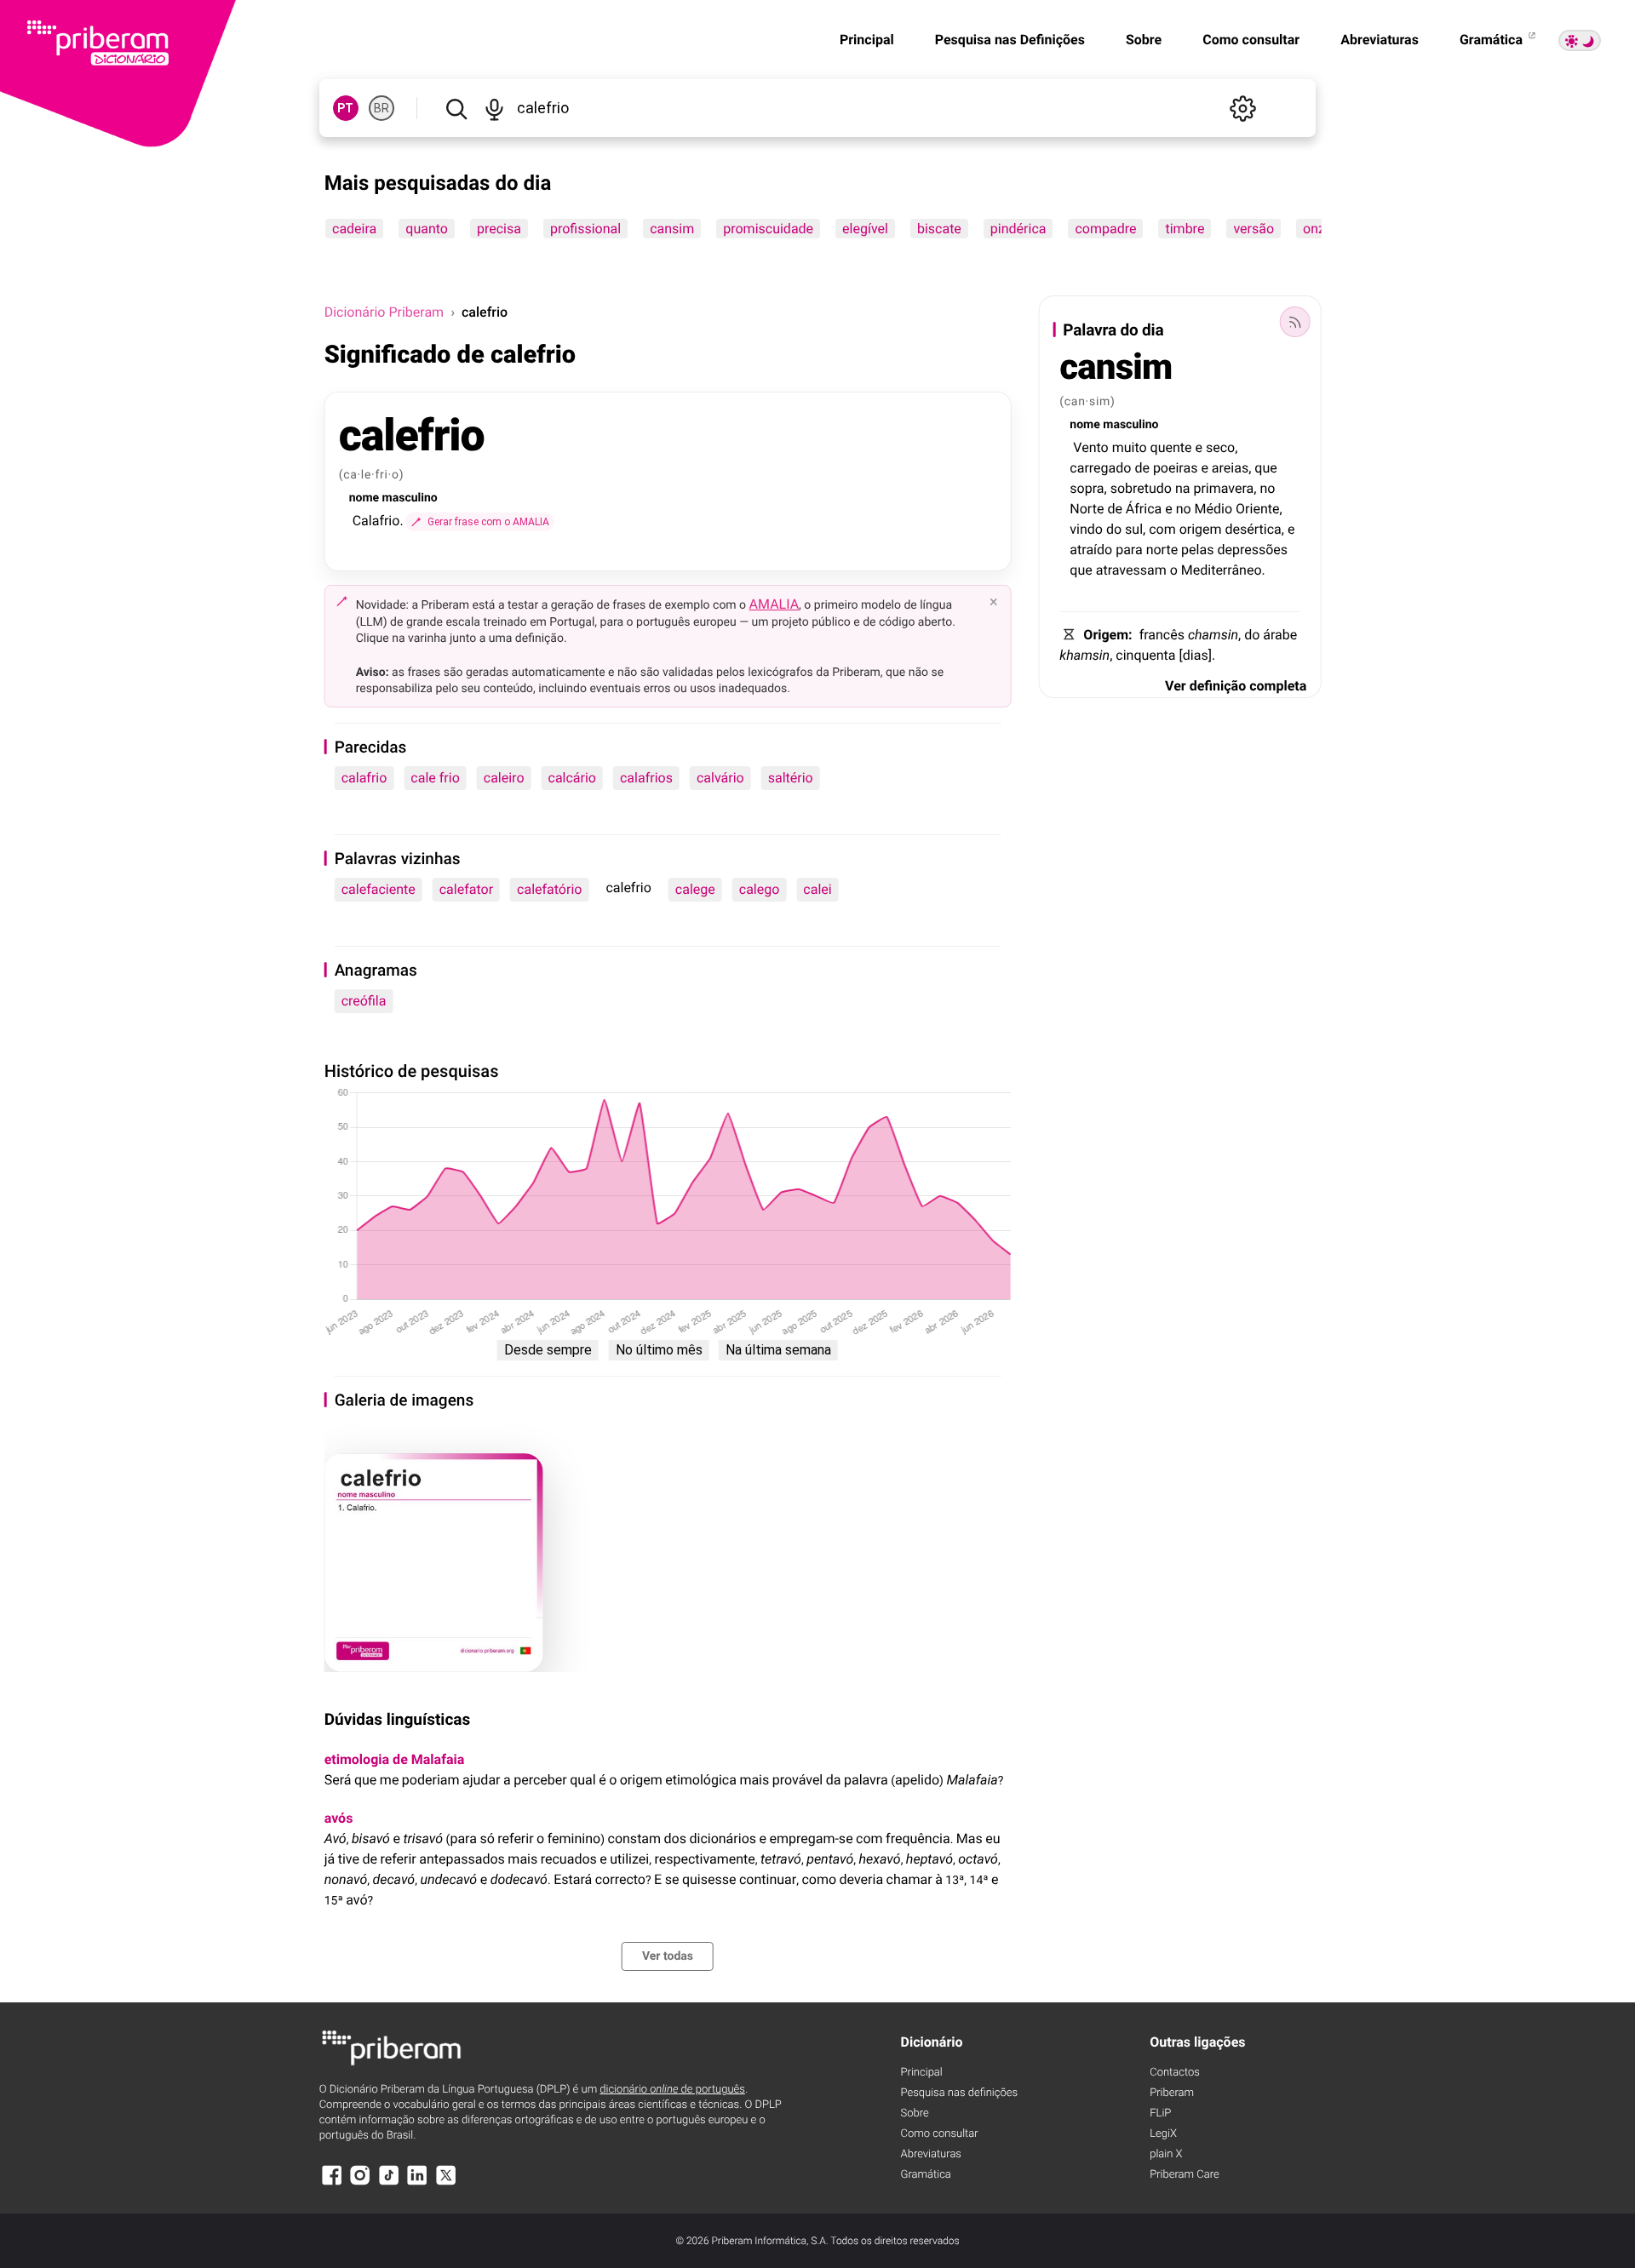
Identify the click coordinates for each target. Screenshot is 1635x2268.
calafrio (364, 778)
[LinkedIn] (417, 2183)
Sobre (1144, 40)
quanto (427, 229)
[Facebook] (332, 2183)
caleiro (504, 778)
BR (381, 108)
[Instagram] (360, 2183)
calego (760, 889)
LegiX (1163, 2134)
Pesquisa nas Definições (1010, 40)
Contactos (1175, 2073)
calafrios (646, 778)
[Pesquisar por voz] (495, 108)
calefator (466, 889)
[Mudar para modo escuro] (1580, 40)
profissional (585, 229)
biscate (939, 229)
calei (817, 889)
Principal (867, 40)
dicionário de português (672, 2090)
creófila (364, 1001)
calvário (720, 778)
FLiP (1160, 2113)
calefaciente (379, 889)
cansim (672, 229)
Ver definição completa (1236, 686)
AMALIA (774, 604)
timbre (1185, 229)
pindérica (1018, 229)
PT (345, 108)
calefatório (549, 889)
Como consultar (1251, 40)
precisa (499, 229)
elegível (865, 229)
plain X (1166, 2154)
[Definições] (1242, 108)
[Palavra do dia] (1294, 322)
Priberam (1172, 2093)
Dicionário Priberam (384, 312)
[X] (446, 2183)
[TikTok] (389, 2183)
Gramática (1493, 40)
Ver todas (668, 1956)
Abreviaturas (1380, 40)
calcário (572, 778)
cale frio (435, 778)
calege (695, 889)
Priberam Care (1184, 2175)
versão (1253, 229)
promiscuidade (768, 229)
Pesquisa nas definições (959, 2093)
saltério (791, 778)
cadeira (354, 229)
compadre (1105, 229)
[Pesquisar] (456, 108)
